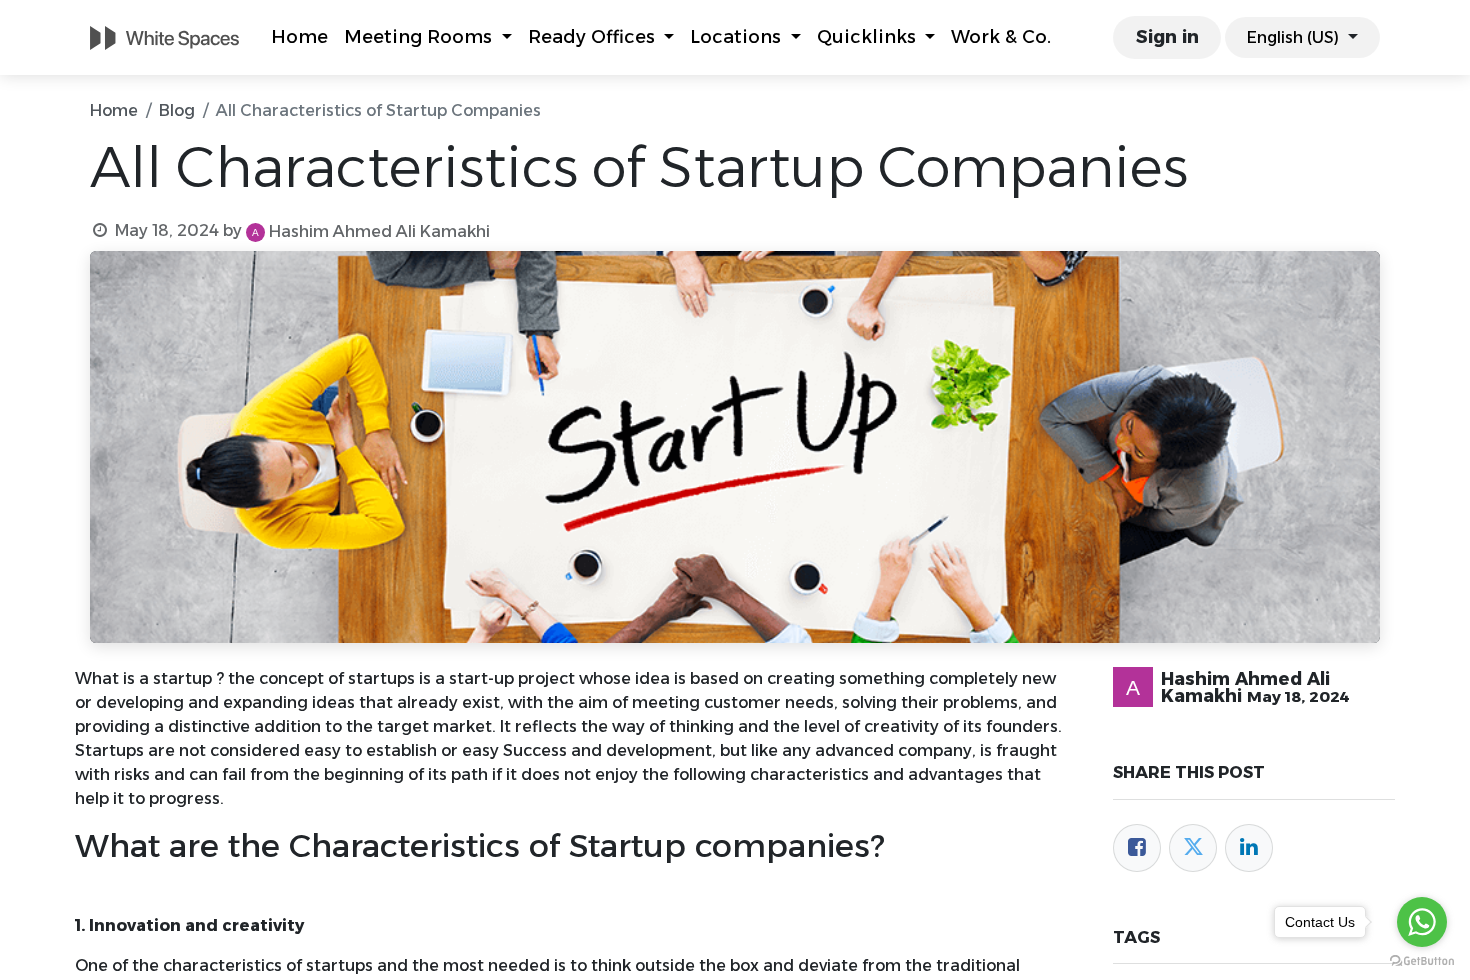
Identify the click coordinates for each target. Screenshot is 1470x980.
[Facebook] (1137, 848)
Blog (177, 110)
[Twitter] (1193, 848)
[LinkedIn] (1249, 848)
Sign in (1167, 37)
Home (114, 110)
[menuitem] (299, 37)
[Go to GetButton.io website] (1422, 960)
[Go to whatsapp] (1422, 922)
